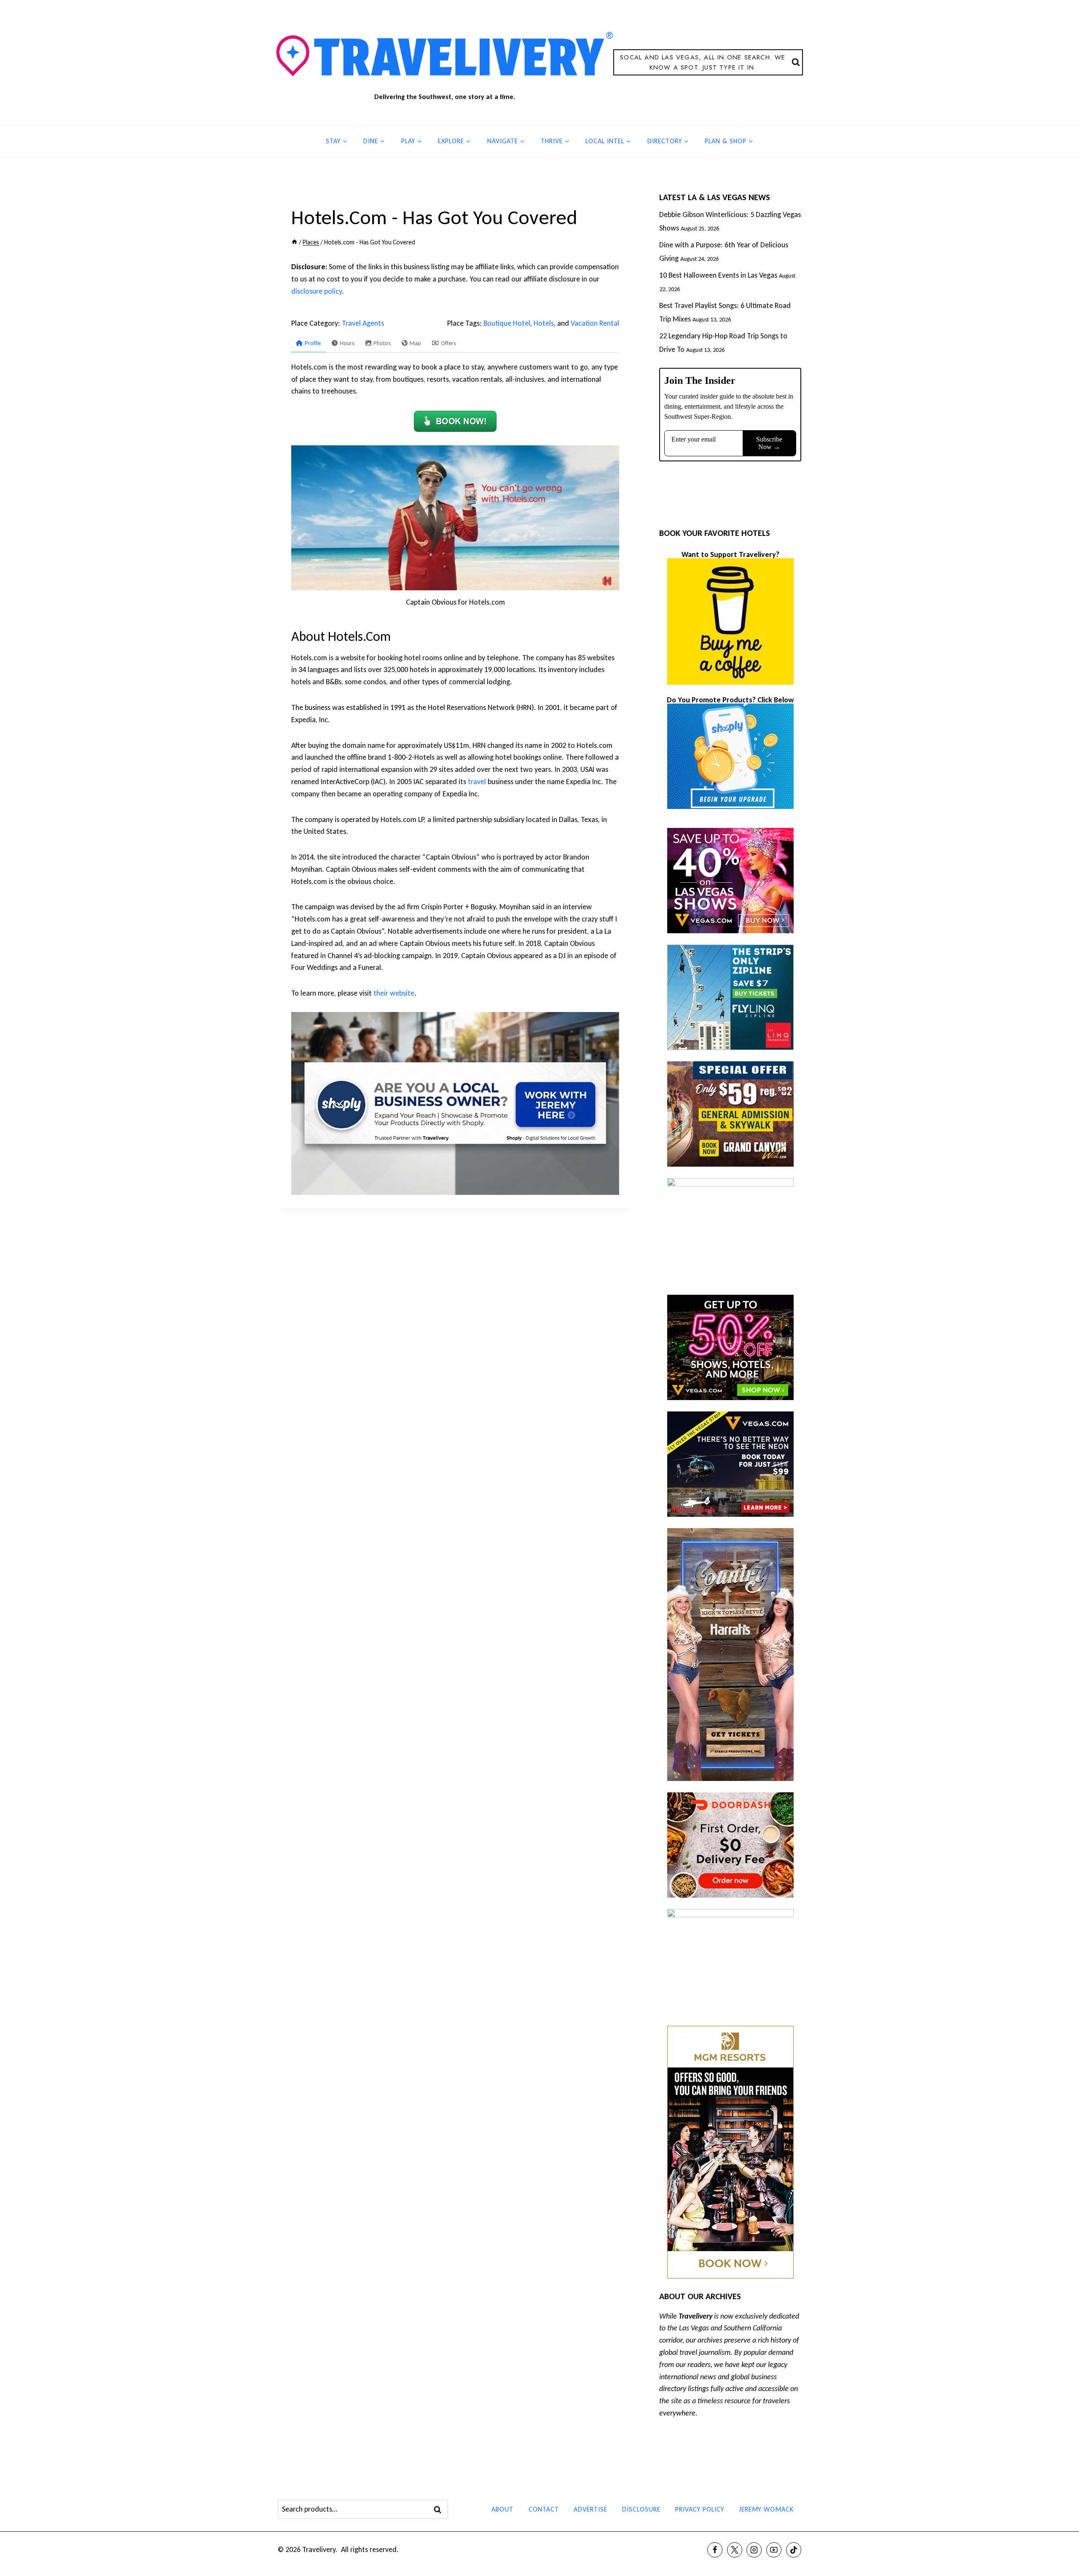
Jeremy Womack (766, 2509)
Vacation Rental (595, 323)
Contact (544, 2509)
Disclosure (641, 2509)
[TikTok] (794, 2550)
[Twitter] (735, 2550)
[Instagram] (754, 2550)
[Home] (294, 242)
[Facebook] (715, 2550)
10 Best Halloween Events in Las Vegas (718, 275)
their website (394, 993)
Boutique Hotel (507, 323)
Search (440, 2509)
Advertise (590, 2509)
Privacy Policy (700, 2509)
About (502, 2509)
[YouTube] (774, 2550)
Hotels (544, 323)
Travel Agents (363, 323)
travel (477, 782)
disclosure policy (317, 291)
